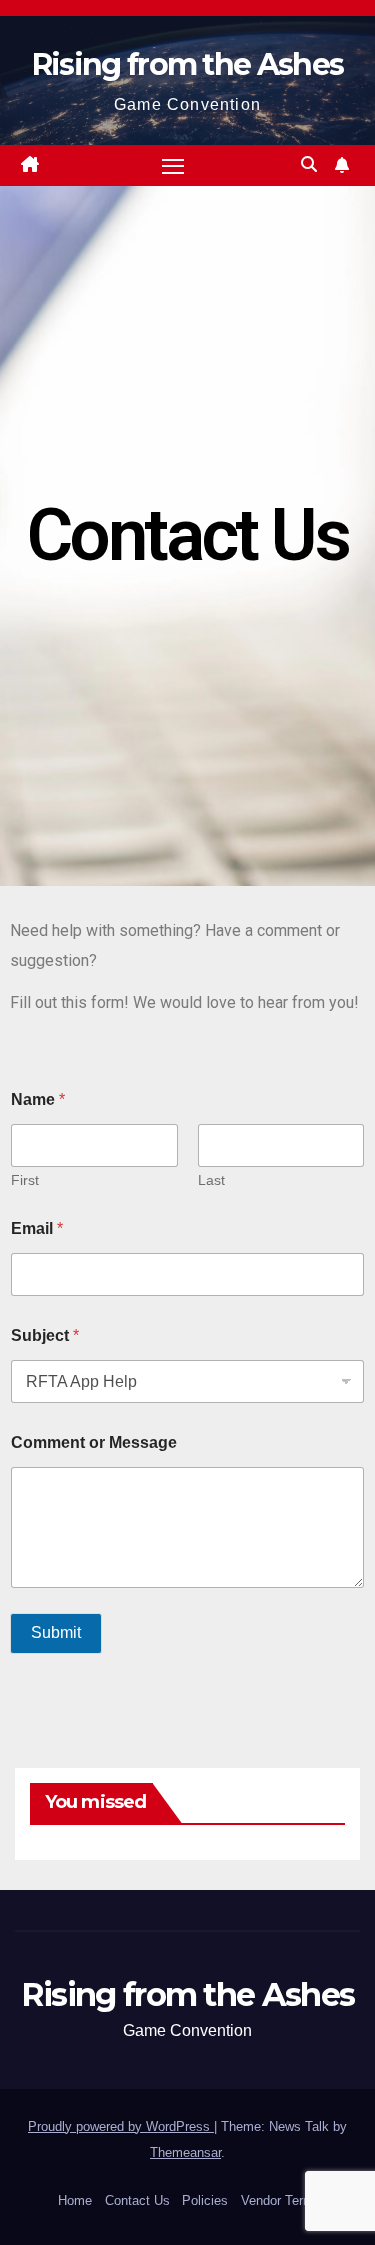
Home (75, 2200)
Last (211, 1180)
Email (37, 1228)
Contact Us (137, 2200)
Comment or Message (94, 1442)
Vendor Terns (279, 2200)
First (25, 1180)
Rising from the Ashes (187, 64)
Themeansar (185, 2152)
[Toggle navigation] (173, 166)
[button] (309, 164)
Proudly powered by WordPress (121, 2126)
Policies (205, 2200)
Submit (56, 1632)
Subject (45, 1335)
